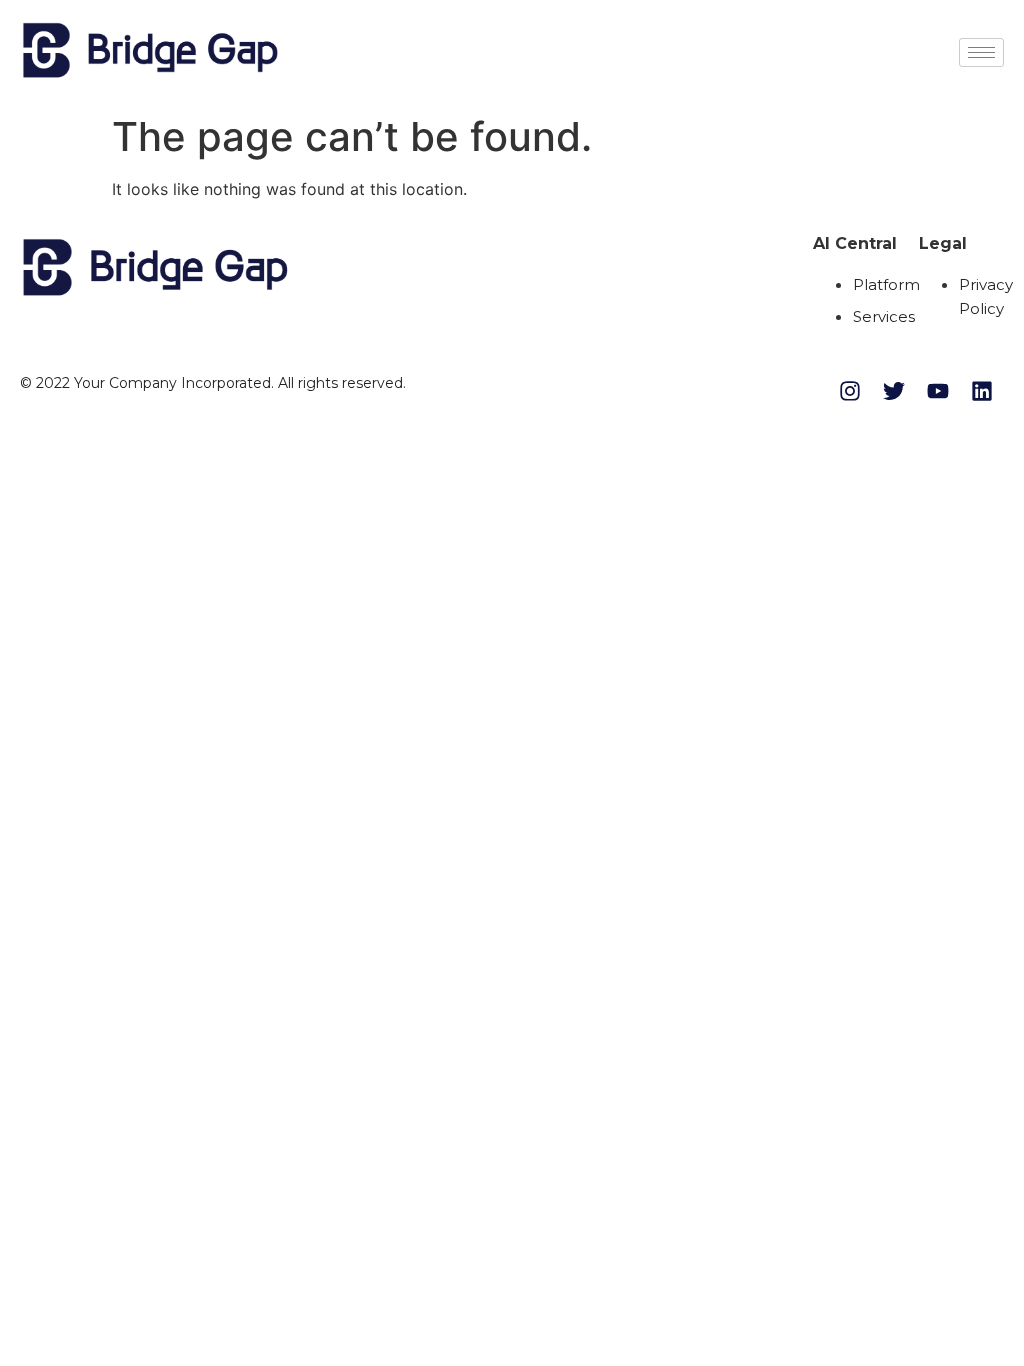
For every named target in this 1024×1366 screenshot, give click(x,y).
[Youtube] (938, 391)
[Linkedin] (982, 391)
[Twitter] (894, 391)
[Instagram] (850, 391)
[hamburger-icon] (981, 52)
